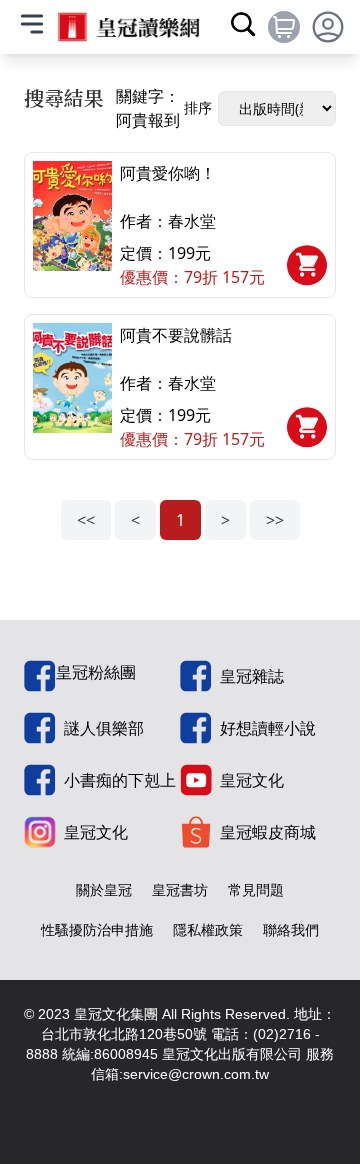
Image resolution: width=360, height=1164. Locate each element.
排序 (198, 107)
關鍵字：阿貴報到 (148, 108)
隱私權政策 (208, 929)
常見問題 (256, 889)
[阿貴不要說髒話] (72, 387)
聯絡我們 (291, 929)
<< (86, 520)
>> (275, 520)
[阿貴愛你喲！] (72, 225)
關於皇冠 (104, 889)
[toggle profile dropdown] (328, 27)
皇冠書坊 (180, 889)
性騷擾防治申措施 (97, 929)
